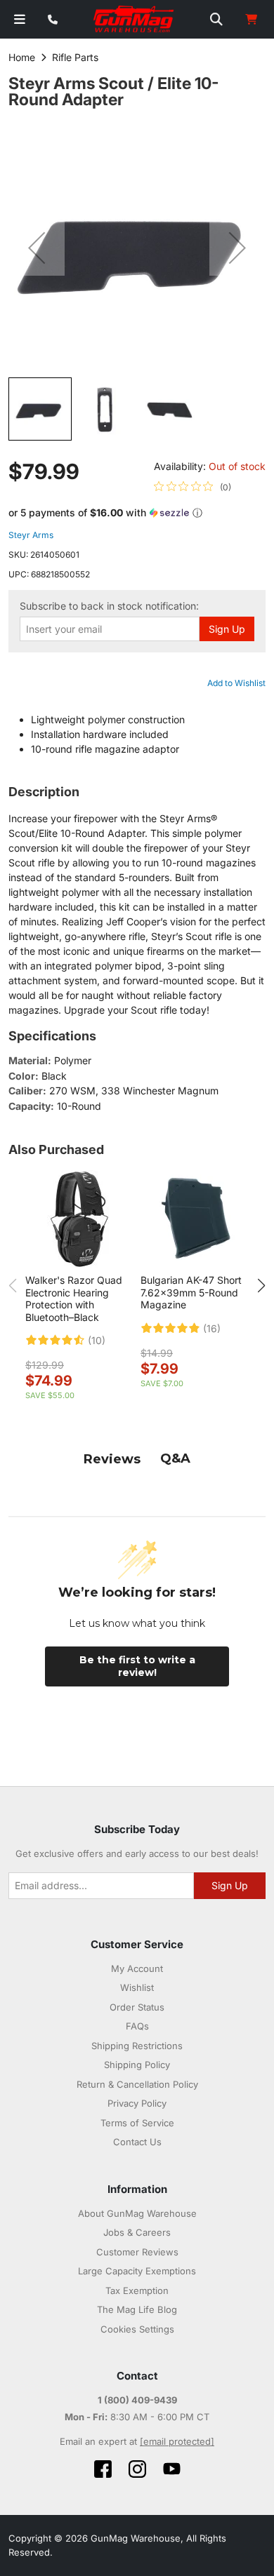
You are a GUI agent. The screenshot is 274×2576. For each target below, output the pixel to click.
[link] (193, 487)
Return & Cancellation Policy (137, 2084)
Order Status (137, 2007)
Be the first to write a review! (137, 1666)
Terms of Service (137, 2123)
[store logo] (134, 20)
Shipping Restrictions (137, 2046)
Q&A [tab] (175, 1458)
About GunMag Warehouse (137, 2213)
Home (22, 57)
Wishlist (137, 1987)
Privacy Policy (137, 2103)
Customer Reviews (137, 2252)
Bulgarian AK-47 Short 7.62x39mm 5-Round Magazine (191, 1292)
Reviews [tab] (112, 1459)
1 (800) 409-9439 (137, 2400)
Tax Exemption (137, 2290)
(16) (212, 1329)
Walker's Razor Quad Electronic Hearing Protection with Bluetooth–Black (74, 1299)
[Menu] (20, 19)
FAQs (137, 2026)
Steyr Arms (31, 535)
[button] (37, 248)
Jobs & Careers (137, 2232)
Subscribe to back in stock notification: (109, 606)
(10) (97, 1341)
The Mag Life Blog (137, 2309)
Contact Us (137, 2142)
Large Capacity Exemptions (137, 2271)
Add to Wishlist (236, 683)
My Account (137, 1968)
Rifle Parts (75, 57)
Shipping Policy (137, 2065)
